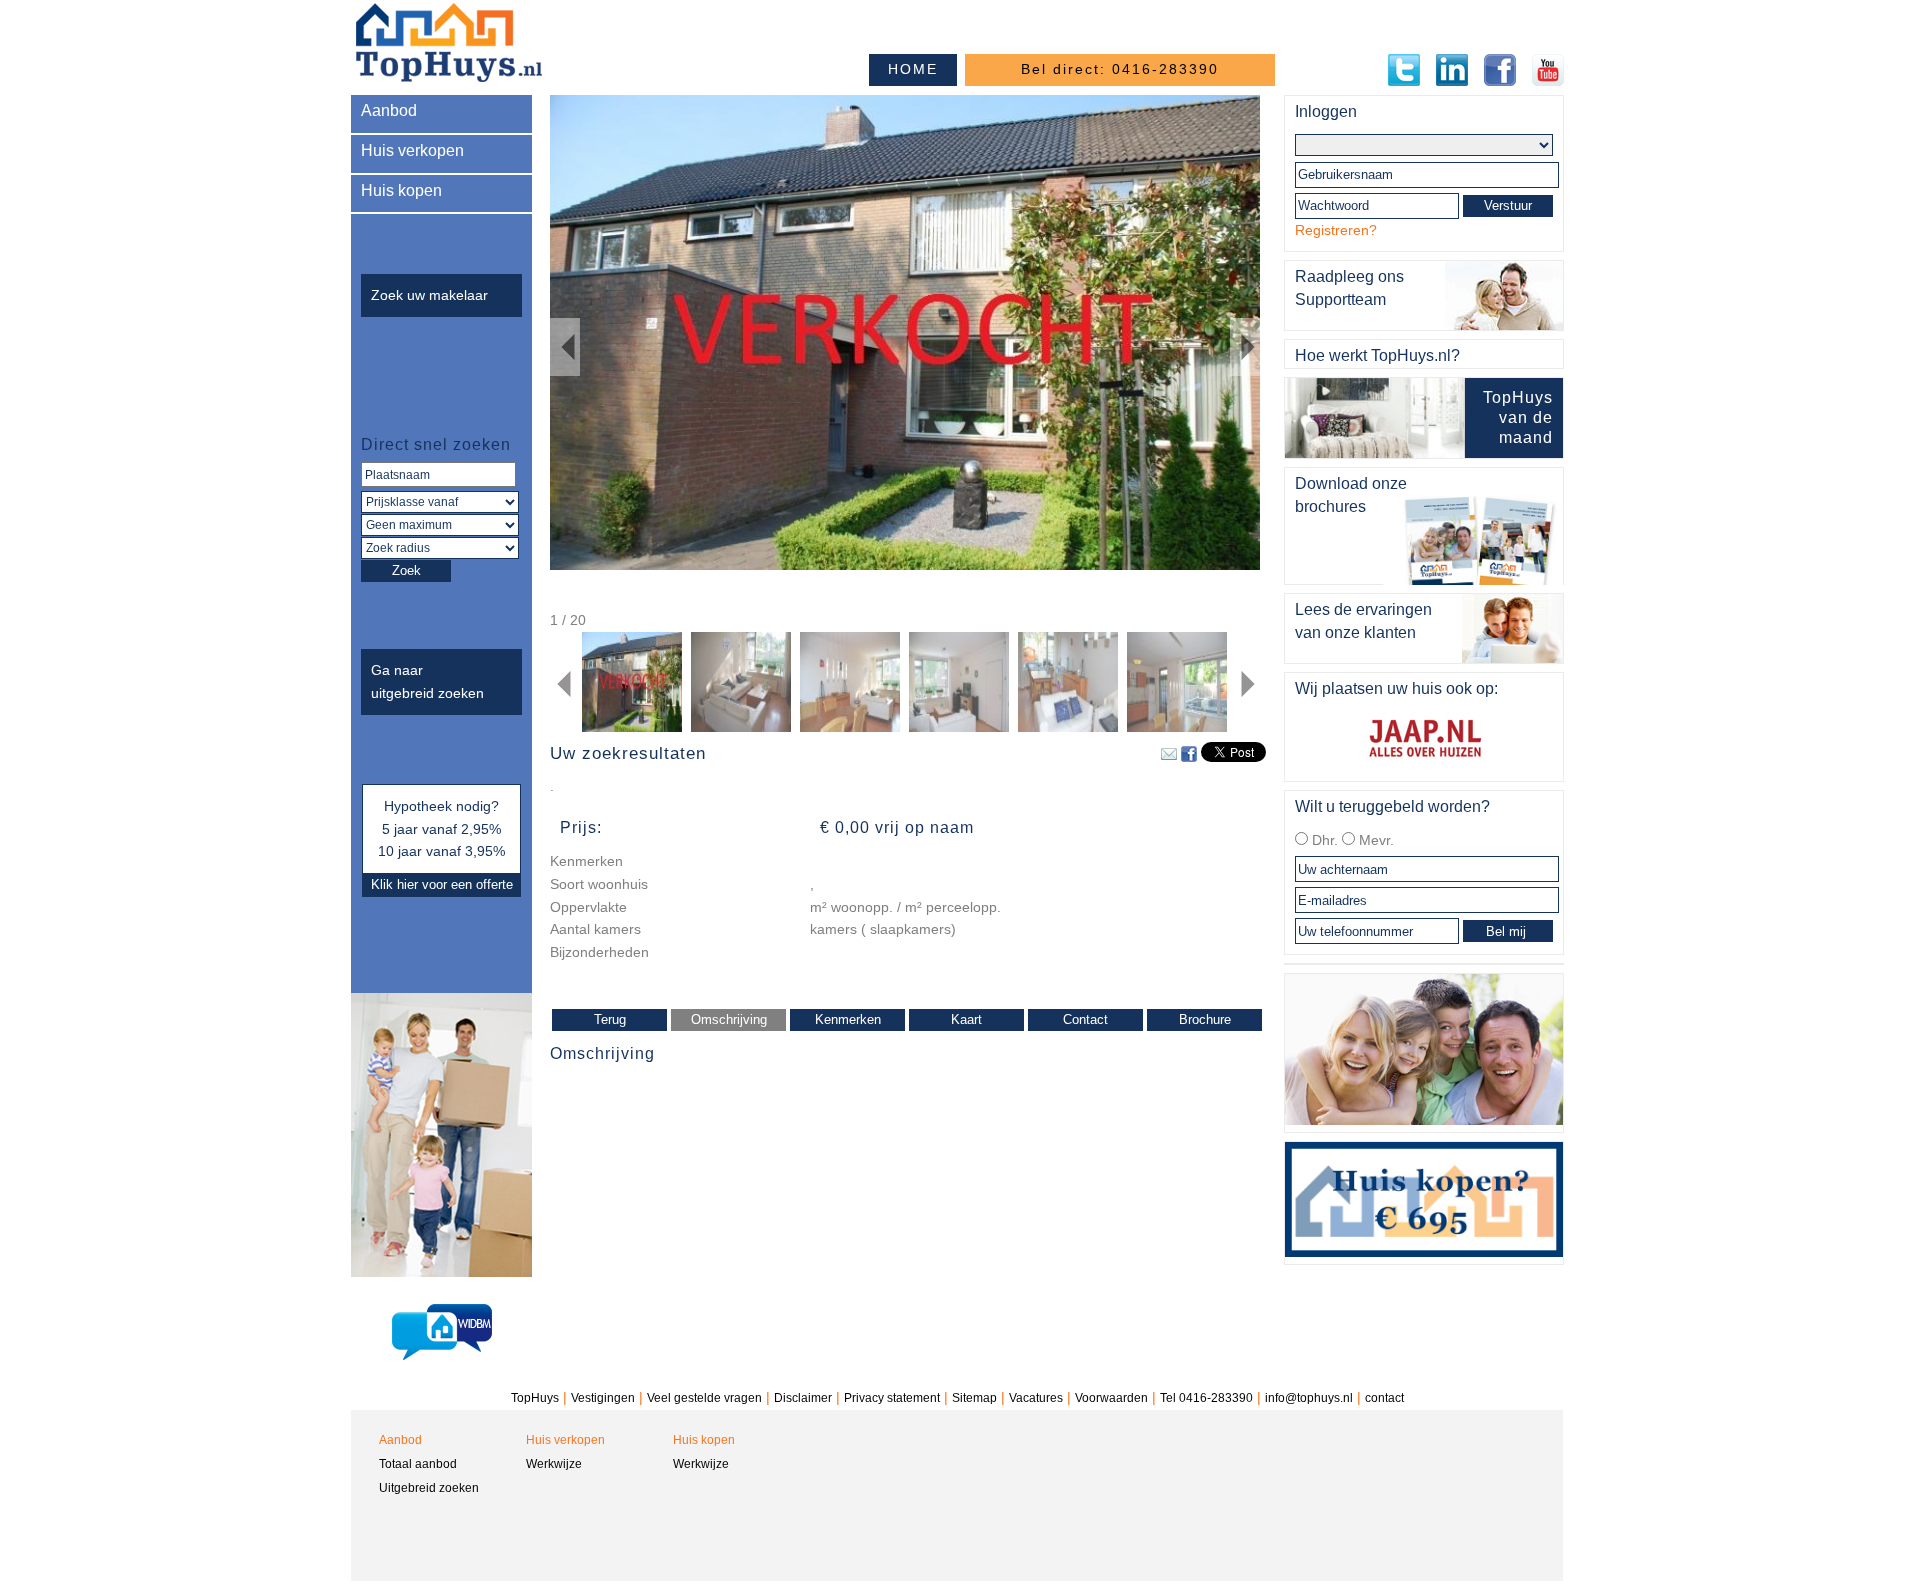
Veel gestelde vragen (704, 1398)
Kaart (966, 1019)
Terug (610, 1019)
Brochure (1205, 1019)
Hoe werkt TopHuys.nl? (1377, 355)
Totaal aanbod (418, 1464)
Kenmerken (848, 1019)
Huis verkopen (412, 150)
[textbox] (438, 474)
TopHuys (535, 1398)
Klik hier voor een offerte (442, 884)
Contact (1085, 1019)
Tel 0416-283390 (1206, 1398)
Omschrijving (729, 1019)
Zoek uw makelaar (429, 295)
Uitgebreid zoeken (429, 1488)
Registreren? (1336, 230)
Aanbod (389, 110)
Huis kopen (401, 190)
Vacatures (1036, 1398)
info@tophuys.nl (1309, 1398)
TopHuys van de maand (1518, 417)
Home (913, 69)
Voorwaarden (1111, 1398)
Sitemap (974, 1398)
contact (1384, 1398)
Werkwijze (554, 1464)
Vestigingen (603, 1398)
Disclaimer (803, 1398)
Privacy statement (892, 1398)
